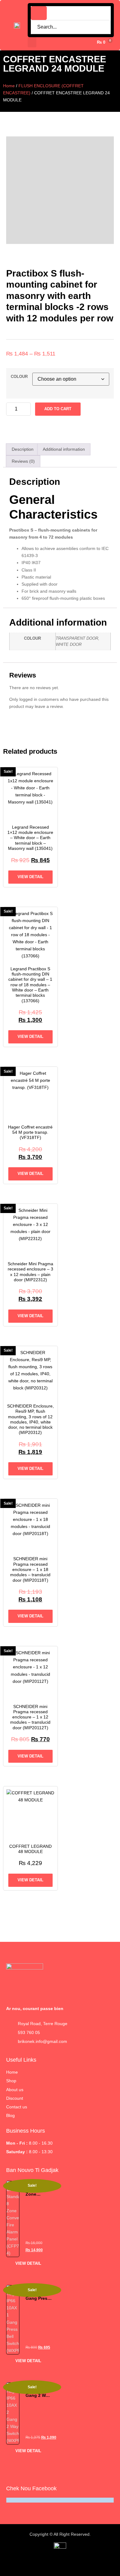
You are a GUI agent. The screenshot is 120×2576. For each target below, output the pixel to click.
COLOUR (19, 377)
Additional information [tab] (64, 449)
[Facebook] (106, 2564)
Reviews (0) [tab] (23, 461)
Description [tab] (23, 449)
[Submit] (39, 13)
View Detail (30, 877)
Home (9, 86)
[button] (32, 42)
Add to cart (58, 409)
